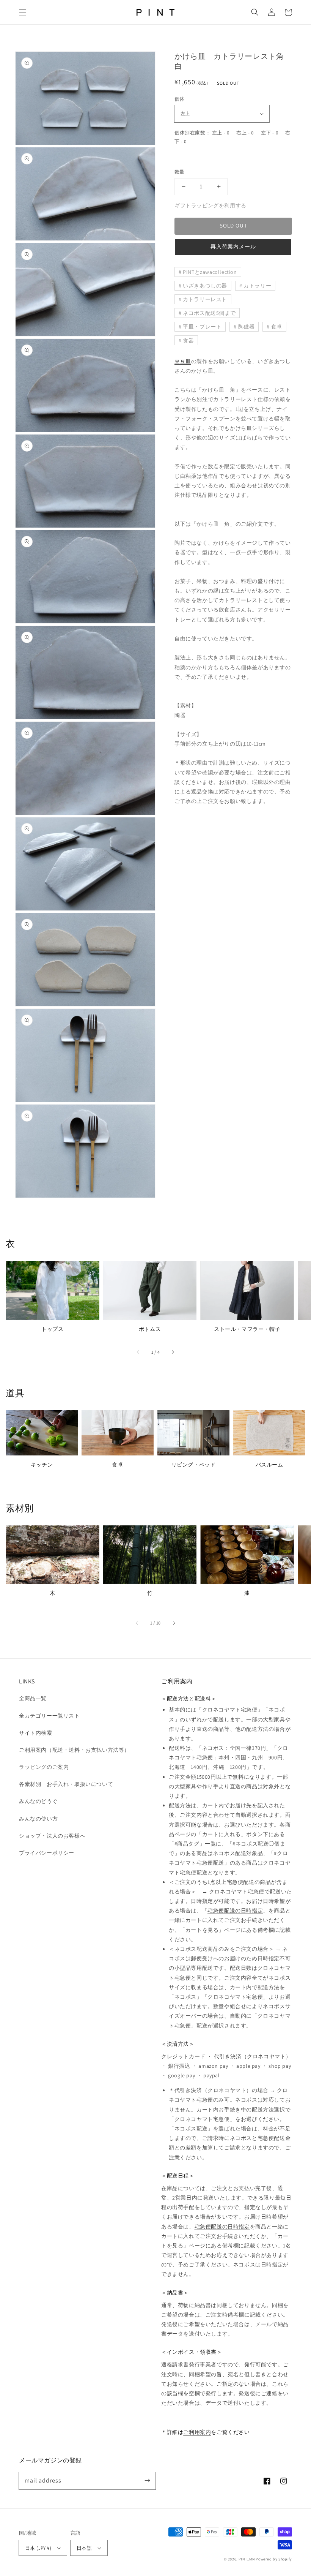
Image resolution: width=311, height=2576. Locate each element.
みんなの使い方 (38, 1819)
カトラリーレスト (205, 299)
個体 (180, 99)
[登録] (147, 2481)
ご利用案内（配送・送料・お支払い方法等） (74, 1750)
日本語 (84, 2548)
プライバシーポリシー (47, 1853)
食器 (188, 340)
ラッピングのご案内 (44, 1767)
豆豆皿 (183, 361)
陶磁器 (247, 327)
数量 (180, 172)
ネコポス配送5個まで (209, 313)
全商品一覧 (33, 1698)
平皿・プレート (202, 327)
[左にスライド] (138, 1352)
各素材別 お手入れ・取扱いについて (66, 1784)
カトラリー (257, 286)
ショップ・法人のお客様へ (52, 1836)
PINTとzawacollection (210, 272)
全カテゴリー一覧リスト (49, 1716)
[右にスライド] (173, 1352)
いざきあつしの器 (205, 286)
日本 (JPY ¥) (38, 2548)
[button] (23, 12)
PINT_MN (247, 2559)
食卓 (277, 327)
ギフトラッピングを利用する (210, 205)
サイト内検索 (36, 1733)
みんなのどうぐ (38, 1801)
